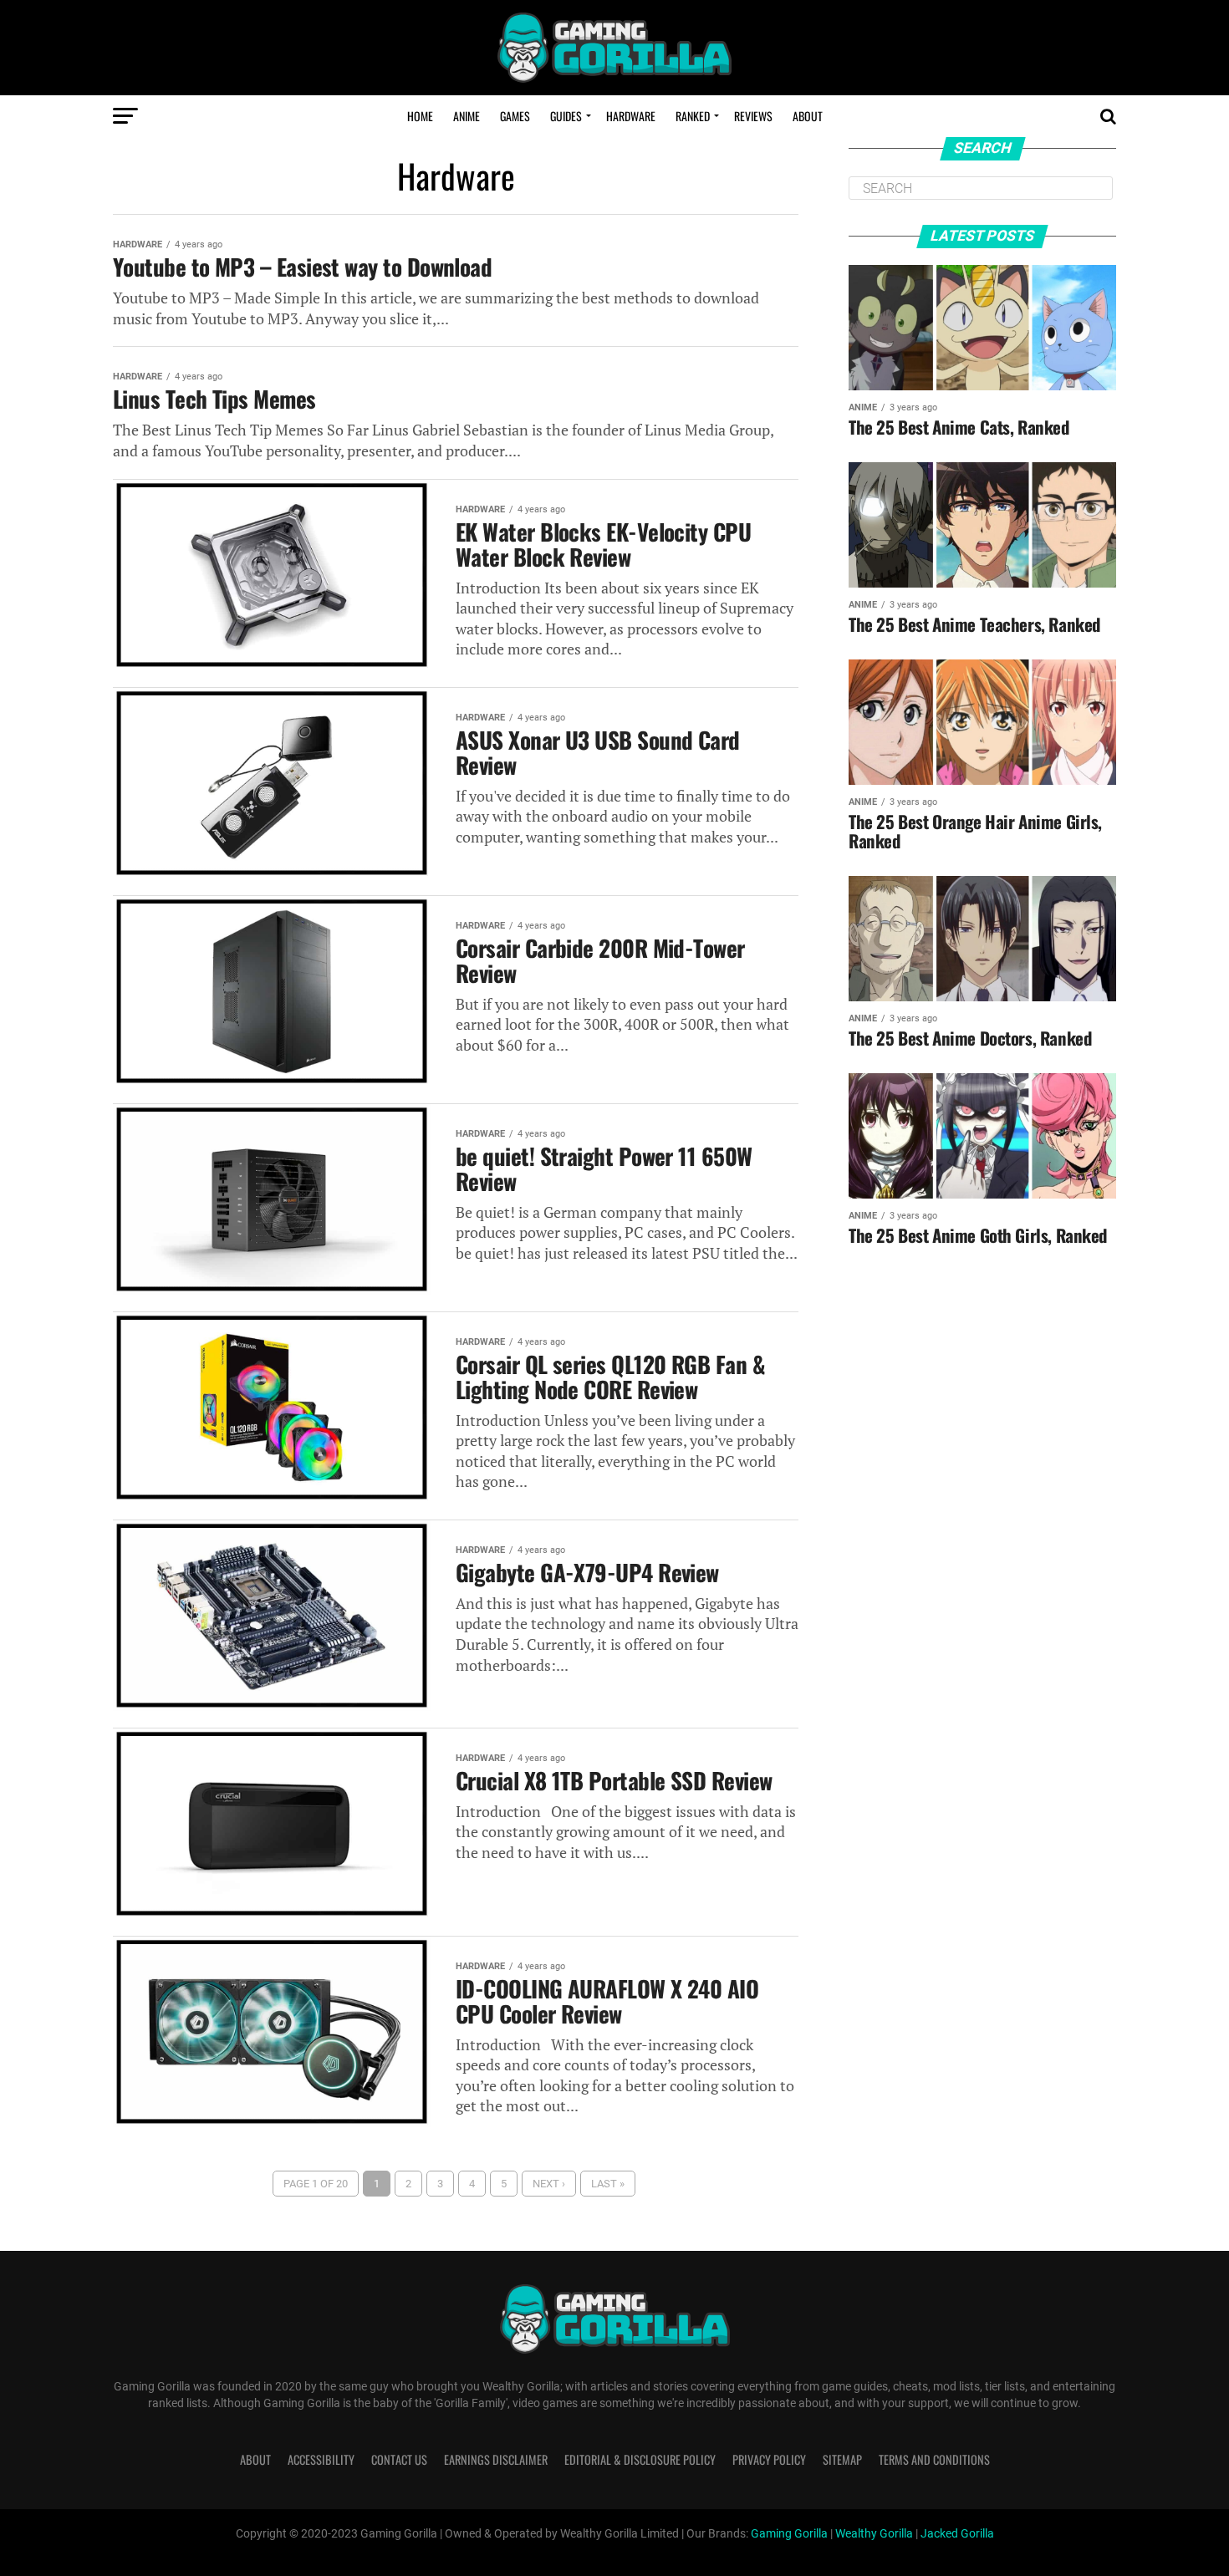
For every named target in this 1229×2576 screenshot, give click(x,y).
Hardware (631, 116)
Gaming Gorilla (789, 2534)
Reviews (753, 116)
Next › (549, 2184)
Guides (566, 116)
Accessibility (321, 2459)
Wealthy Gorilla (874, 2534)
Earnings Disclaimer (496, 2459)
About (808, 116)
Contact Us (399, 2459)
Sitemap (842, 2459)
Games (515, 116)
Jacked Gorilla (957, 2534)
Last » (608, 2184)
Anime (467, 116)
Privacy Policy (769, 2459)
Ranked (693, 116)
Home (420, 116)
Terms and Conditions (934, 2459)
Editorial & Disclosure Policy (640, 2459)
